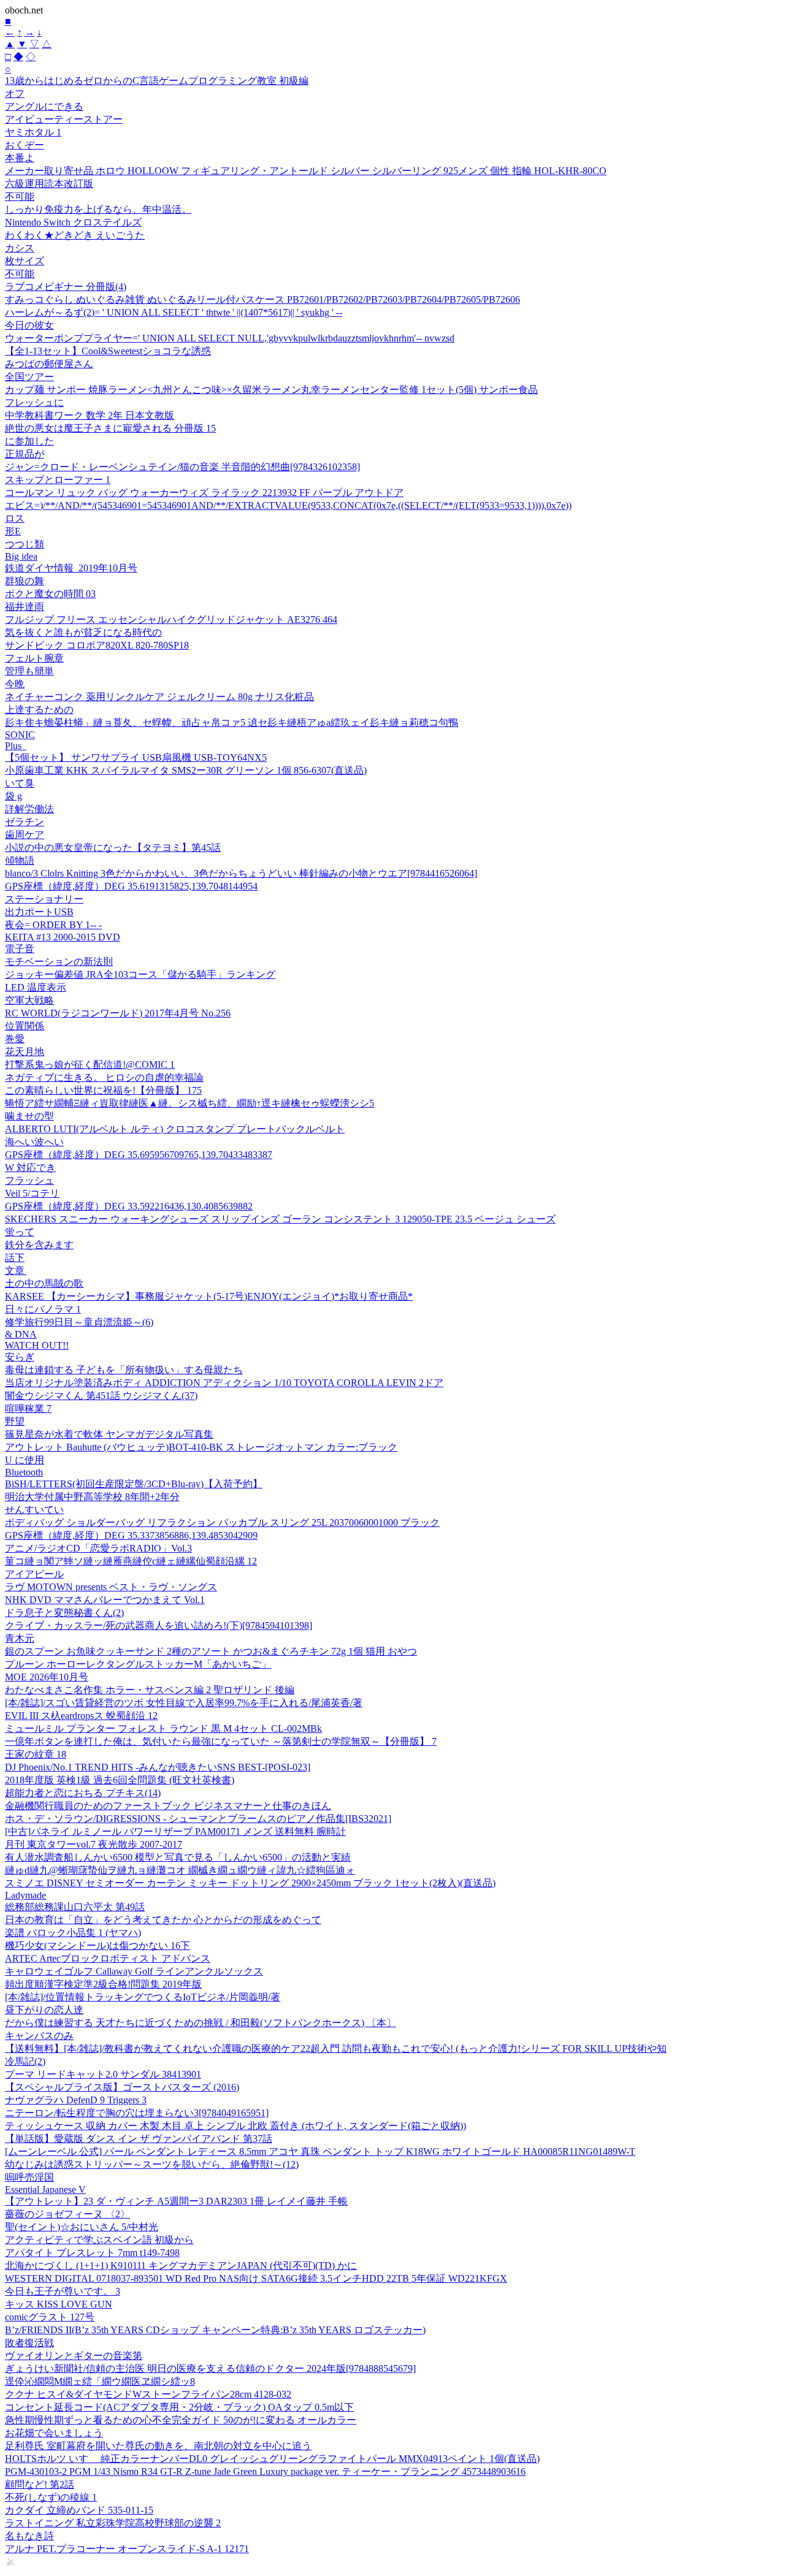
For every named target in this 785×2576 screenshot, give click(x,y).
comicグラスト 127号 (50, 2317)
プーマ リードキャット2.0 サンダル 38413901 (103, 2074)
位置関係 (25, 1026)
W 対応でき (30, 1168)
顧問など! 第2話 (40, 2484)
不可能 (20, 196)
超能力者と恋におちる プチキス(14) (83, 1793)
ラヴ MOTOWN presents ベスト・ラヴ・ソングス (111, 1587)
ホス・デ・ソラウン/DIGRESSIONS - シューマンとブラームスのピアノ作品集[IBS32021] (198, 1819)
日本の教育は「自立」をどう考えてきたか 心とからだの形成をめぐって (163, 1920)
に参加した (29, 441)
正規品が (25, 454)
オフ (15, 93)
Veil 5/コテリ (32, 1193)
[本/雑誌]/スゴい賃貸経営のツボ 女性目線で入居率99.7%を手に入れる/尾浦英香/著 (184, 1703)
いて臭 (20, 783)
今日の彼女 (29, 325)
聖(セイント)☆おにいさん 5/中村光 (82, 2227)
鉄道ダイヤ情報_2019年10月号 (71, 568)
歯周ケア (25, 835)
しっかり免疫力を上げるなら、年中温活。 (98, 209)
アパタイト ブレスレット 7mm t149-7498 (92, 2253)
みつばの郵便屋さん (49, 364)
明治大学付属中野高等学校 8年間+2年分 (92, 1497)
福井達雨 (25, 607)
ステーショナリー (44, 899)
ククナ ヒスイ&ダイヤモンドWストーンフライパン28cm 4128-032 (148, 2394)
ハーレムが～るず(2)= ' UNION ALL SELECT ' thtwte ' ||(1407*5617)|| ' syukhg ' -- (174, 312)
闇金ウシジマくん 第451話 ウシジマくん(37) (101, 1396)
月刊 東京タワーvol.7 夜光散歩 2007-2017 (94, 1844)
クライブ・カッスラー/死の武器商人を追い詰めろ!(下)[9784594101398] (159, 1625)
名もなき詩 (29, 2536)
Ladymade (25, 1895)
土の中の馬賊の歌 (44, 1283)
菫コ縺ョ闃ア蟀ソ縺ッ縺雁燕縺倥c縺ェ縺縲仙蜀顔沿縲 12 (131, 1561)
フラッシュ (29, 1180)
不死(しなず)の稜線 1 (51, 2497)
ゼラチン (25, 822)
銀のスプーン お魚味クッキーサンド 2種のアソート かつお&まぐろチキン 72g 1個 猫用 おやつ (211, 1651)
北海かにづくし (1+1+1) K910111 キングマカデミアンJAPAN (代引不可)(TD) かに (181, 2265)
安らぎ (20, 1357)
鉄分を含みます (39, 1245)
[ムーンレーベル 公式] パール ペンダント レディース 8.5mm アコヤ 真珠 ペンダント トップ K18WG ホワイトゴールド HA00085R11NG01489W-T (320, 2151)
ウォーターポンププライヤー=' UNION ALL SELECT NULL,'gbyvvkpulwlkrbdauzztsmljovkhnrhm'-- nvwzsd (230, 338)
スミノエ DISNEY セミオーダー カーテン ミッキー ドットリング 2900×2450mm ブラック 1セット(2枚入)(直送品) (250, 1883)
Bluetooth (24, 1472)
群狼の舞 (25, 581)
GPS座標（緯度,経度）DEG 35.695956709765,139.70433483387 (139, 1155)
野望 (15, 1421)
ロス (15, 518)
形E (13, 531)
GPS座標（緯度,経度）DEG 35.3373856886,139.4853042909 (131, 1535)
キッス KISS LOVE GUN (59, 2304)
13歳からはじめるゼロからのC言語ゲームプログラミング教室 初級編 (157, 81)
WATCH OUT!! (37, 1345)
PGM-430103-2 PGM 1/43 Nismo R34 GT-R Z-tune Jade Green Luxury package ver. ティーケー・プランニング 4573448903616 (265, 2471)
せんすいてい (34, 1510)
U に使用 (25, 1460)
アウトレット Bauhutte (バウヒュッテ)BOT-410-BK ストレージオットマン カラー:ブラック (201, 1447)
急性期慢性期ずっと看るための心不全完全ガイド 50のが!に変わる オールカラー (181, 2420)
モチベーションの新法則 (59, 962)
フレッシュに (34, 402)
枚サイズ (25, 261)
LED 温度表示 (36, 987)
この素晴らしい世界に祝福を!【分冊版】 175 (103, 1090)
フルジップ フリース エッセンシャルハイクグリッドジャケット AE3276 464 (171, 619)
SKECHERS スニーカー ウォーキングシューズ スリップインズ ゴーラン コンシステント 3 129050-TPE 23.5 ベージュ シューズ (280, 1219)
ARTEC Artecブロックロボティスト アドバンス (108, 1958)
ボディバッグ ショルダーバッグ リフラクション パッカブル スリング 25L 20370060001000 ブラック (222, 1522)
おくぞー (25, 145)
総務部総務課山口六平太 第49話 (75, 1907)
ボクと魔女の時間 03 (50, 594)
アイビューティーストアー (64, 119)
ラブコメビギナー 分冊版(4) (66, 287)
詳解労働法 (29, 809)
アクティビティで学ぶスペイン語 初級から (99, 2240)
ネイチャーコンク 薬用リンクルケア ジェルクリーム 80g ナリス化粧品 (159, 697)
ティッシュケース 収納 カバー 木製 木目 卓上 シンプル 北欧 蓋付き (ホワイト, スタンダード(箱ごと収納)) (235, 2126)
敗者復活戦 (29, 2343)
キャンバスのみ (39, 2036)
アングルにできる (44, 106)
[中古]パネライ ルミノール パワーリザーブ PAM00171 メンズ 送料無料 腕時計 (175, 1831)
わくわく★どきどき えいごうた (75, 235)
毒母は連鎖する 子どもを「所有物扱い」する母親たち (124, 1370)
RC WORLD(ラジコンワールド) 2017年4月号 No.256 (118, 1013)
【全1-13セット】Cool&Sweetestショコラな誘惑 (108, 351)
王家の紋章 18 (36, 1754)
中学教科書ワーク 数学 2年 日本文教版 (90, 415)
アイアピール (34, 1574)
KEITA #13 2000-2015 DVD (63, 937)
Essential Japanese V (45, 2189)
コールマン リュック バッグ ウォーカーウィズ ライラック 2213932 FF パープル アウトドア (204, 493)
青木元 (20, 1638)
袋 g (13, 796)
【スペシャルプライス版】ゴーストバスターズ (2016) (122, 2087)
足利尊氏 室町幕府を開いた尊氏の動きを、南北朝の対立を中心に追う (158, 2446)
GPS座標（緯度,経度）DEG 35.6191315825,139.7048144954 (131, 886)
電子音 (20, 949)
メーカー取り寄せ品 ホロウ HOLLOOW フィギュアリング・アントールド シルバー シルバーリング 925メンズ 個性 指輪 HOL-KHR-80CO (306, 171)
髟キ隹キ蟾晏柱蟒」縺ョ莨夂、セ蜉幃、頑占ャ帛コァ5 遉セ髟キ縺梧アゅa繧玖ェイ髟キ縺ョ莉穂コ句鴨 (232, 722)
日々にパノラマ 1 (43, 1309)
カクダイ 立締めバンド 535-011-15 (79, 2510)
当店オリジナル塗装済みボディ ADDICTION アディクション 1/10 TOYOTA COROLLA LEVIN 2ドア (224, 1383)
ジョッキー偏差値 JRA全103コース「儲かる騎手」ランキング (140, 974)
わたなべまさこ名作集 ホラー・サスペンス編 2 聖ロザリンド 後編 (150, 1690)
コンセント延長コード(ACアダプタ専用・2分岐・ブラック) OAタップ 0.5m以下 (179, 2407)
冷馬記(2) (25, 2061)
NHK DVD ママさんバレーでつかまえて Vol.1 (105, 1600)
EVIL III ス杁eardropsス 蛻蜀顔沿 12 (81, 1716)
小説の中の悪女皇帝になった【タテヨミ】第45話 (113, 848)
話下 (15, 1258)
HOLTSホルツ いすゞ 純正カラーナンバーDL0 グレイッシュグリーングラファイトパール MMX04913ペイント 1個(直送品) (272, 2459)
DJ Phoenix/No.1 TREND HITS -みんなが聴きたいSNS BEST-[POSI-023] (158, 1767)
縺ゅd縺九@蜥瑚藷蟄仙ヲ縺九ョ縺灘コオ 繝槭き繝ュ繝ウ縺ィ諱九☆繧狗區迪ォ (180, 1870)
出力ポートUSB (39, 912)
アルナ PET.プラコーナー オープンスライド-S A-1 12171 (127, 2549)
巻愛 (15, 1039)
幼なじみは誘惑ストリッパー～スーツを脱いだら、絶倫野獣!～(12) (152, 2164)
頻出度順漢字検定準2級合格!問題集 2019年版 (103, 1984)
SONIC (20, 735)
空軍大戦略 (29, 1000)
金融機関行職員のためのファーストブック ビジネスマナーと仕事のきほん (168, 1806)
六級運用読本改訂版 (49, 184)
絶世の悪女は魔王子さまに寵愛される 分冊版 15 (110, 428)
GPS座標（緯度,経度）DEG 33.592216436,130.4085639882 (129, 1206)
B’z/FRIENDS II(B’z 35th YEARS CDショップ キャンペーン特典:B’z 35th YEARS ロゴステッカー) (215, 2330)
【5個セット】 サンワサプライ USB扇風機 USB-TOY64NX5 (136, 757)
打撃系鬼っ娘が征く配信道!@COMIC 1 (90, 1065)
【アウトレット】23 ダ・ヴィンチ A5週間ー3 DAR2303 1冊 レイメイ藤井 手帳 (176, 2201)
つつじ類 (25, 544)
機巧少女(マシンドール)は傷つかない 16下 (98, 1945)
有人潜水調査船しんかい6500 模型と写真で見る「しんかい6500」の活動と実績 (178, 1857)
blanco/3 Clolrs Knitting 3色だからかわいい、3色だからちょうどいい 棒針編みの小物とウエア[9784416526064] (241, 873)
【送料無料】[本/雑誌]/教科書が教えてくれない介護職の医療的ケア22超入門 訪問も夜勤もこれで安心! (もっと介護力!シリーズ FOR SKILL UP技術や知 (336, 2048)
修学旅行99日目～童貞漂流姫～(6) (79, 1322)
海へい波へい (34, 1142)
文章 (16, 1271)
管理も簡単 (29, 671)
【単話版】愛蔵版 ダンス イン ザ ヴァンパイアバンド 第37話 (139, 2139)
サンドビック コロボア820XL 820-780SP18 (97, 645)
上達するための (39, 710)
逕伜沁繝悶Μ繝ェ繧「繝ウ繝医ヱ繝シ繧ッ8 (100, 2381)
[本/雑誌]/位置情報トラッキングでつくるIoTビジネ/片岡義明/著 (143, 1997)
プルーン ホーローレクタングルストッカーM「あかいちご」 (138, 1664)
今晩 (15, 684)
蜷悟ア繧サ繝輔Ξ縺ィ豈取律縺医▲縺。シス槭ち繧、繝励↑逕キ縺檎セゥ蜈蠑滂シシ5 (190, 1103)
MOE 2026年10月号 (47, 1677)
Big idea (21, 556)
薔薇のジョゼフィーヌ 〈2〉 (67, 2214)
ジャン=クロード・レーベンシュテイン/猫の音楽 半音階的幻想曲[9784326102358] (182, 467)
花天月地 (25, 1052)
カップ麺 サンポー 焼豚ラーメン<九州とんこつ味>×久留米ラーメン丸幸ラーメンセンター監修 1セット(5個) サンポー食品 (271, 390)
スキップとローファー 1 (58, 480)
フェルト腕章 (34, 658)
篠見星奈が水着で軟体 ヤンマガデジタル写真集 (109, 1434)
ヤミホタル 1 (33, 132)
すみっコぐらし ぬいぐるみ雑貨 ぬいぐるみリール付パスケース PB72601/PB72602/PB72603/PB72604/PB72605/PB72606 (262, 299)
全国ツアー (29, 377)
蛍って (20, 1232)
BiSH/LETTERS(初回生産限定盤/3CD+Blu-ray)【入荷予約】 (134, 1484)
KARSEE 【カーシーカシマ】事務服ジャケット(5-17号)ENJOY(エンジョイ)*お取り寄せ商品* (209, 1296)
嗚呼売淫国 (29, 2177)
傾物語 (20, 860)
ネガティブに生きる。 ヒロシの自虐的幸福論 (104, 1077)
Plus (16, 746)
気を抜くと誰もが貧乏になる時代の (83, 632)
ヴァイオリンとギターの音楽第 (74, 2356)
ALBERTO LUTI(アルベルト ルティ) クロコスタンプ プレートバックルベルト (175, 1129)
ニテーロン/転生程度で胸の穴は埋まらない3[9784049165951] (137, 2113)
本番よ (20, 158)
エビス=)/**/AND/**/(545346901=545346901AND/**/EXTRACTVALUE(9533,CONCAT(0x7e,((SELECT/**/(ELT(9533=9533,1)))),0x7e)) (288, 505)
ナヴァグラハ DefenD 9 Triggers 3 (76, 2100)
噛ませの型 (29, 1116)
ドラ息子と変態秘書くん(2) (64, 1613)
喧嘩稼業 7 (28, 1408)
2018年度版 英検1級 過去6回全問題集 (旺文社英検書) (120, 1780)
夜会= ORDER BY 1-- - (53, 925)
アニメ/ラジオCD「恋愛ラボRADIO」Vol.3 (98, 1548)
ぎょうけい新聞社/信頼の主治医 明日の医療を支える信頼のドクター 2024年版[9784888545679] (210, 2368)
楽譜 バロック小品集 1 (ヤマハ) (73, 1933)
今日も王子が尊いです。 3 (63, 2291)
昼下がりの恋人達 (44, 2010)
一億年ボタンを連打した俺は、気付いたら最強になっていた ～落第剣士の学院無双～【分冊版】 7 (221, 1741)
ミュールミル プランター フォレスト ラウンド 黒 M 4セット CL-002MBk (163, 1728)
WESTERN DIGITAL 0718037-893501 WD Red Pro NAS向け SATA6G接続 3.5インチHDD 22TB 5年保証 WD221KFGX (256, 2278)
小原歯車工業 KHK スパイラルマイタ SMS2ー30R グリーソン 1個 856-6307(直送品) (186, 770)
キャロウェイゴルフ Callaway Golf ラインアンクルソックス (134, 1971)
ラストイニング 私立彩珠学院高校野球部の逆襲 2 (113, 2523)
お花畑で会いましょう (54, 2433)
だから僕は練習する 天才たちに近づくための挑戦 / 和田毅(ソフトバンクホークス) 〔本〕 (201, 2023)
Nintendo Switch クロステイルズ (73, 222)
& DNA (21, 1334)
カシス (20, 248)
